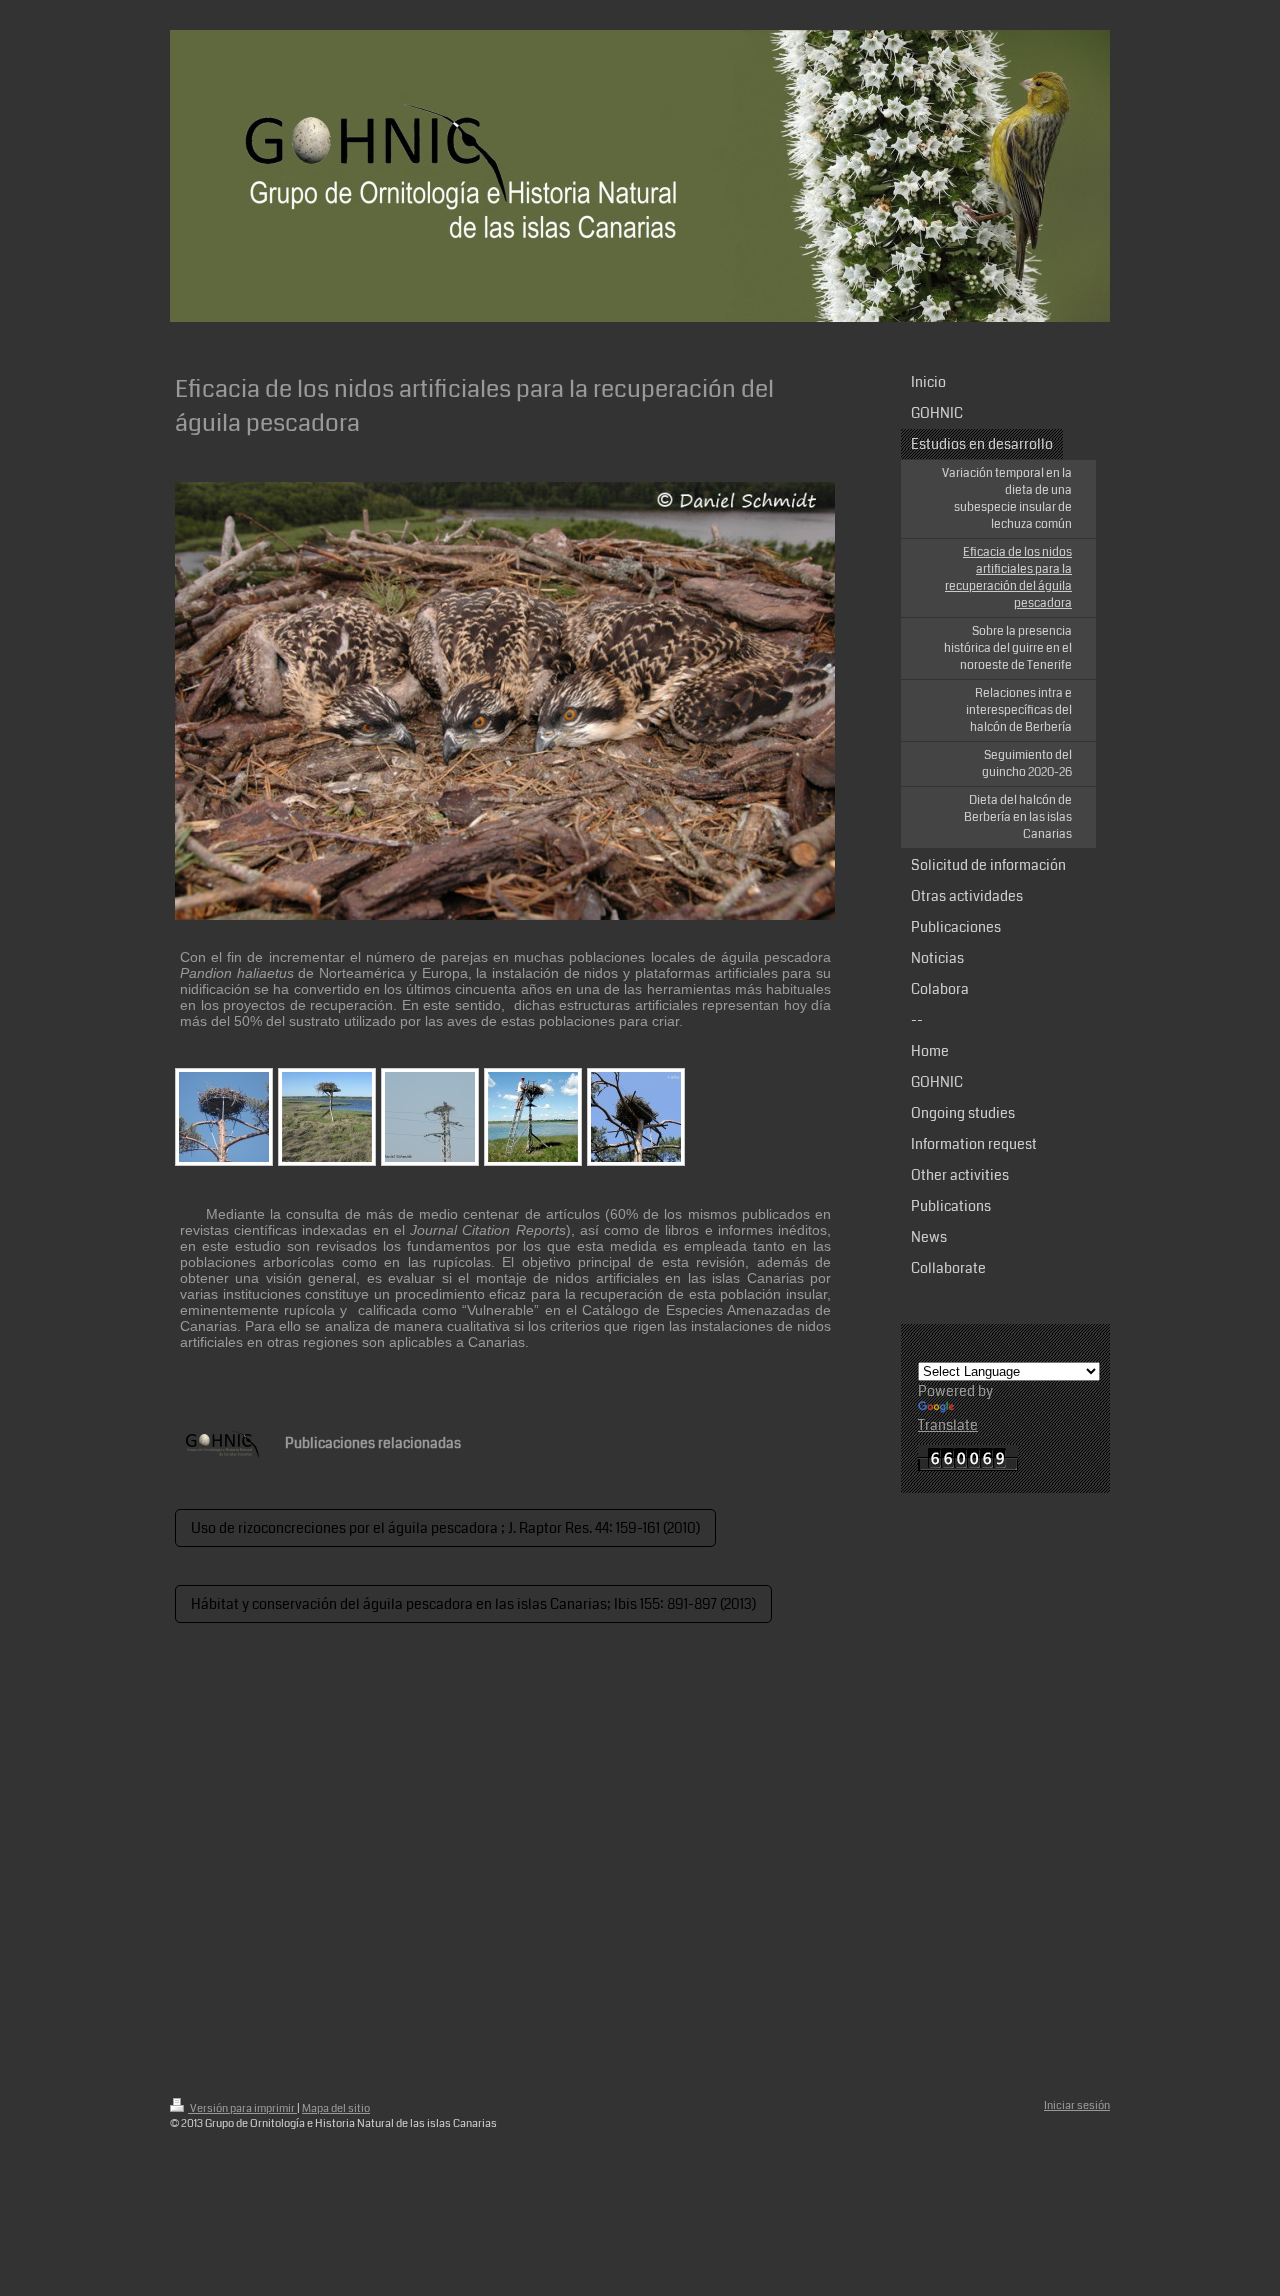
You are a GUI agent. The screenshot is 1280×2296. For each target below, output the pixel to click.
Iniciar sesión (1077, 2105)
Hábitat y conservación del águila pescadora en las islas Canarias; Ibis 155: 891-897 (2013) (473, 1604)
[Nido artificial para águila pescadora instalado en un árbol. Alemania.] (224, 1117)
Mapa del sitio (336, 2108)
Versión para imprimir (242, 2108)
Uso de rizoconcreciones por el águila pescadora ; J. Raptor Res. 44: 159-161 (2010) (445, 1528)
